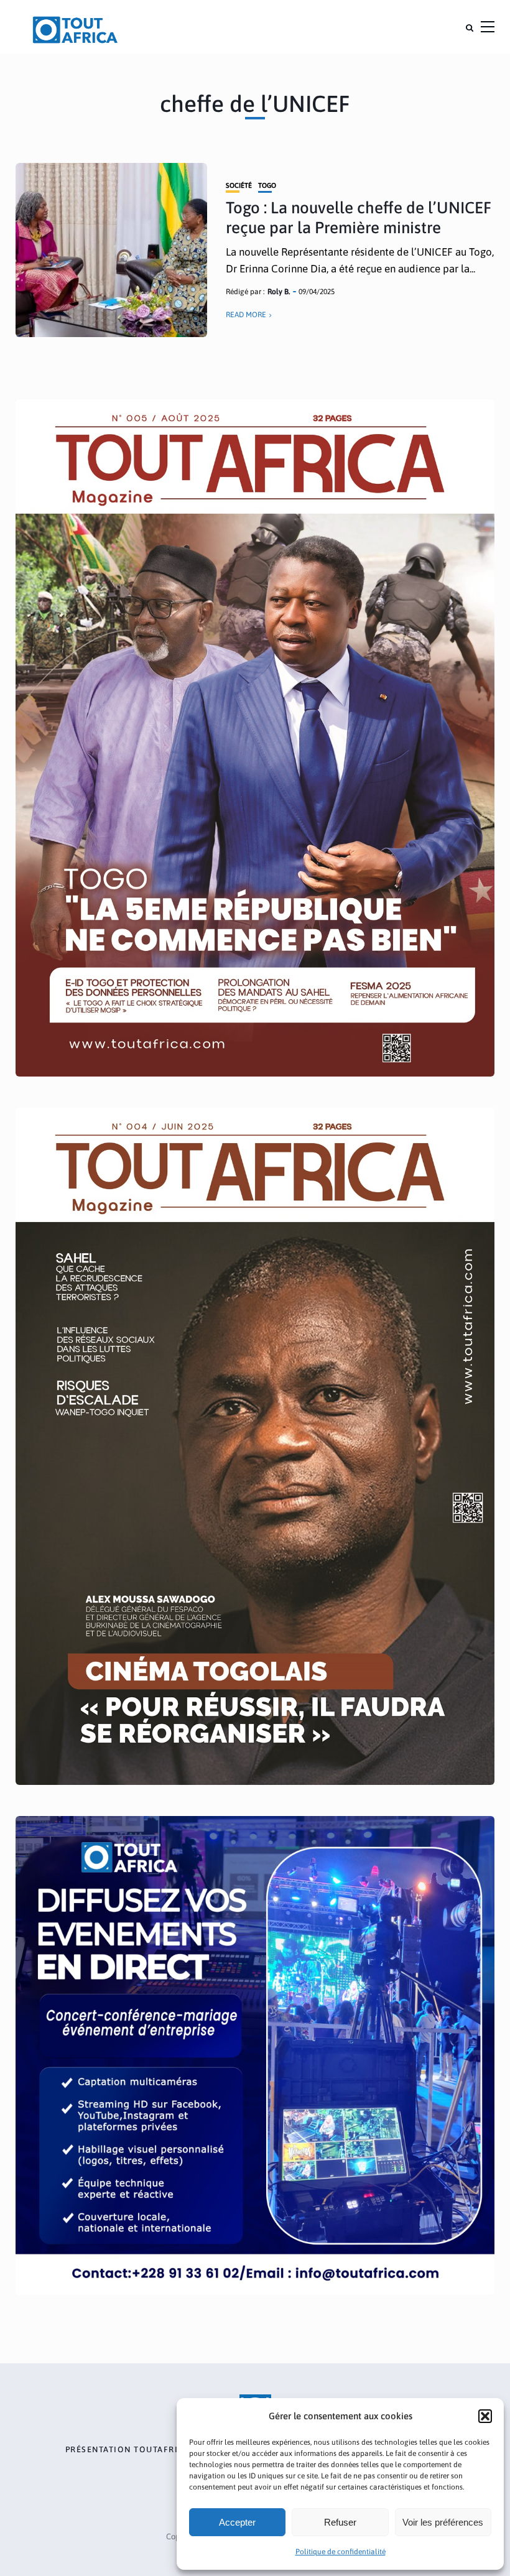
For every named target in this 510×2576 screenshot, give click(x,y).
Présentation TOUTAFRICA (128, 2450)
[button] (485, 2416)
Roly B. (279, 292)
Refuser (340, 2522)
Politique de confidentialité (341, 2552)
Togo (267, 186)
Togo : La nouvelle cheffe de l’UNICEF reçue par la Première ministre (359, 217)
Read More (246, 315)
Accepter (237, 2522)
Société (239, 186)
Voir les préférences (443, 2522)
